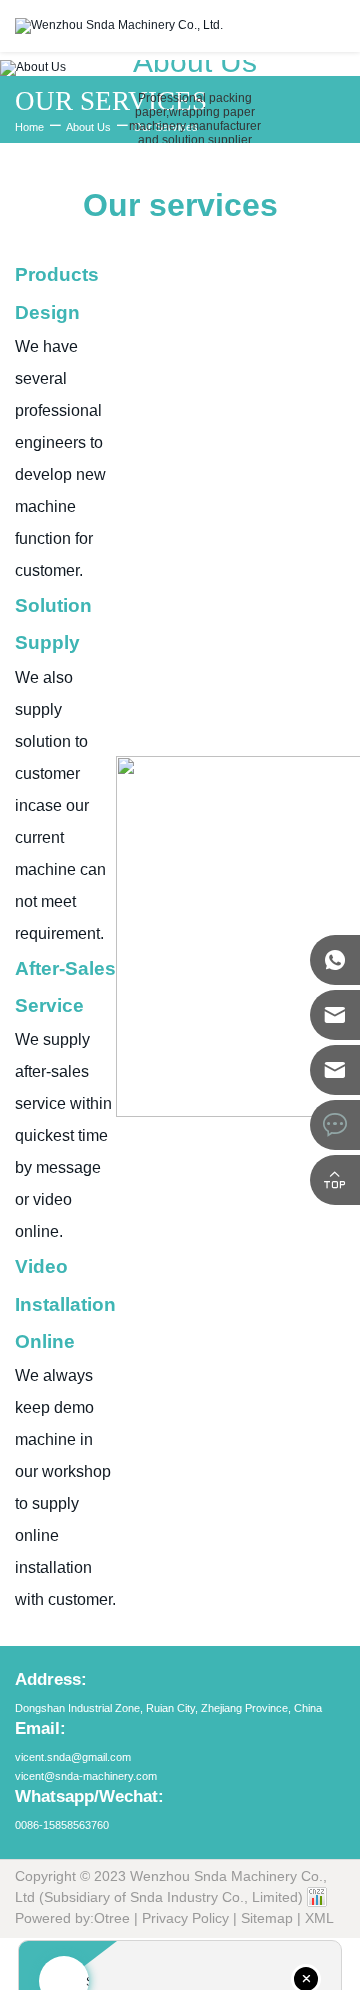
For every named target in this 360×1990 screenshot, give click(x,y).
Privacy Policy (185, 1918)
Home (29, 127)
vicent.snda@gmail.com (73, 1757)
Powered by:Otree (72, 1918)
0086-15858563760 (62, 1825)
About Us (88, 127)
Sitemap (267, 1918)
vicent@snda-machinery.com (86, 1776)
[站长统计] (317, 1897)
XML (319, 1918)
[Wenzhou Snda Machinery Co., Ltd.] (119, 25)
